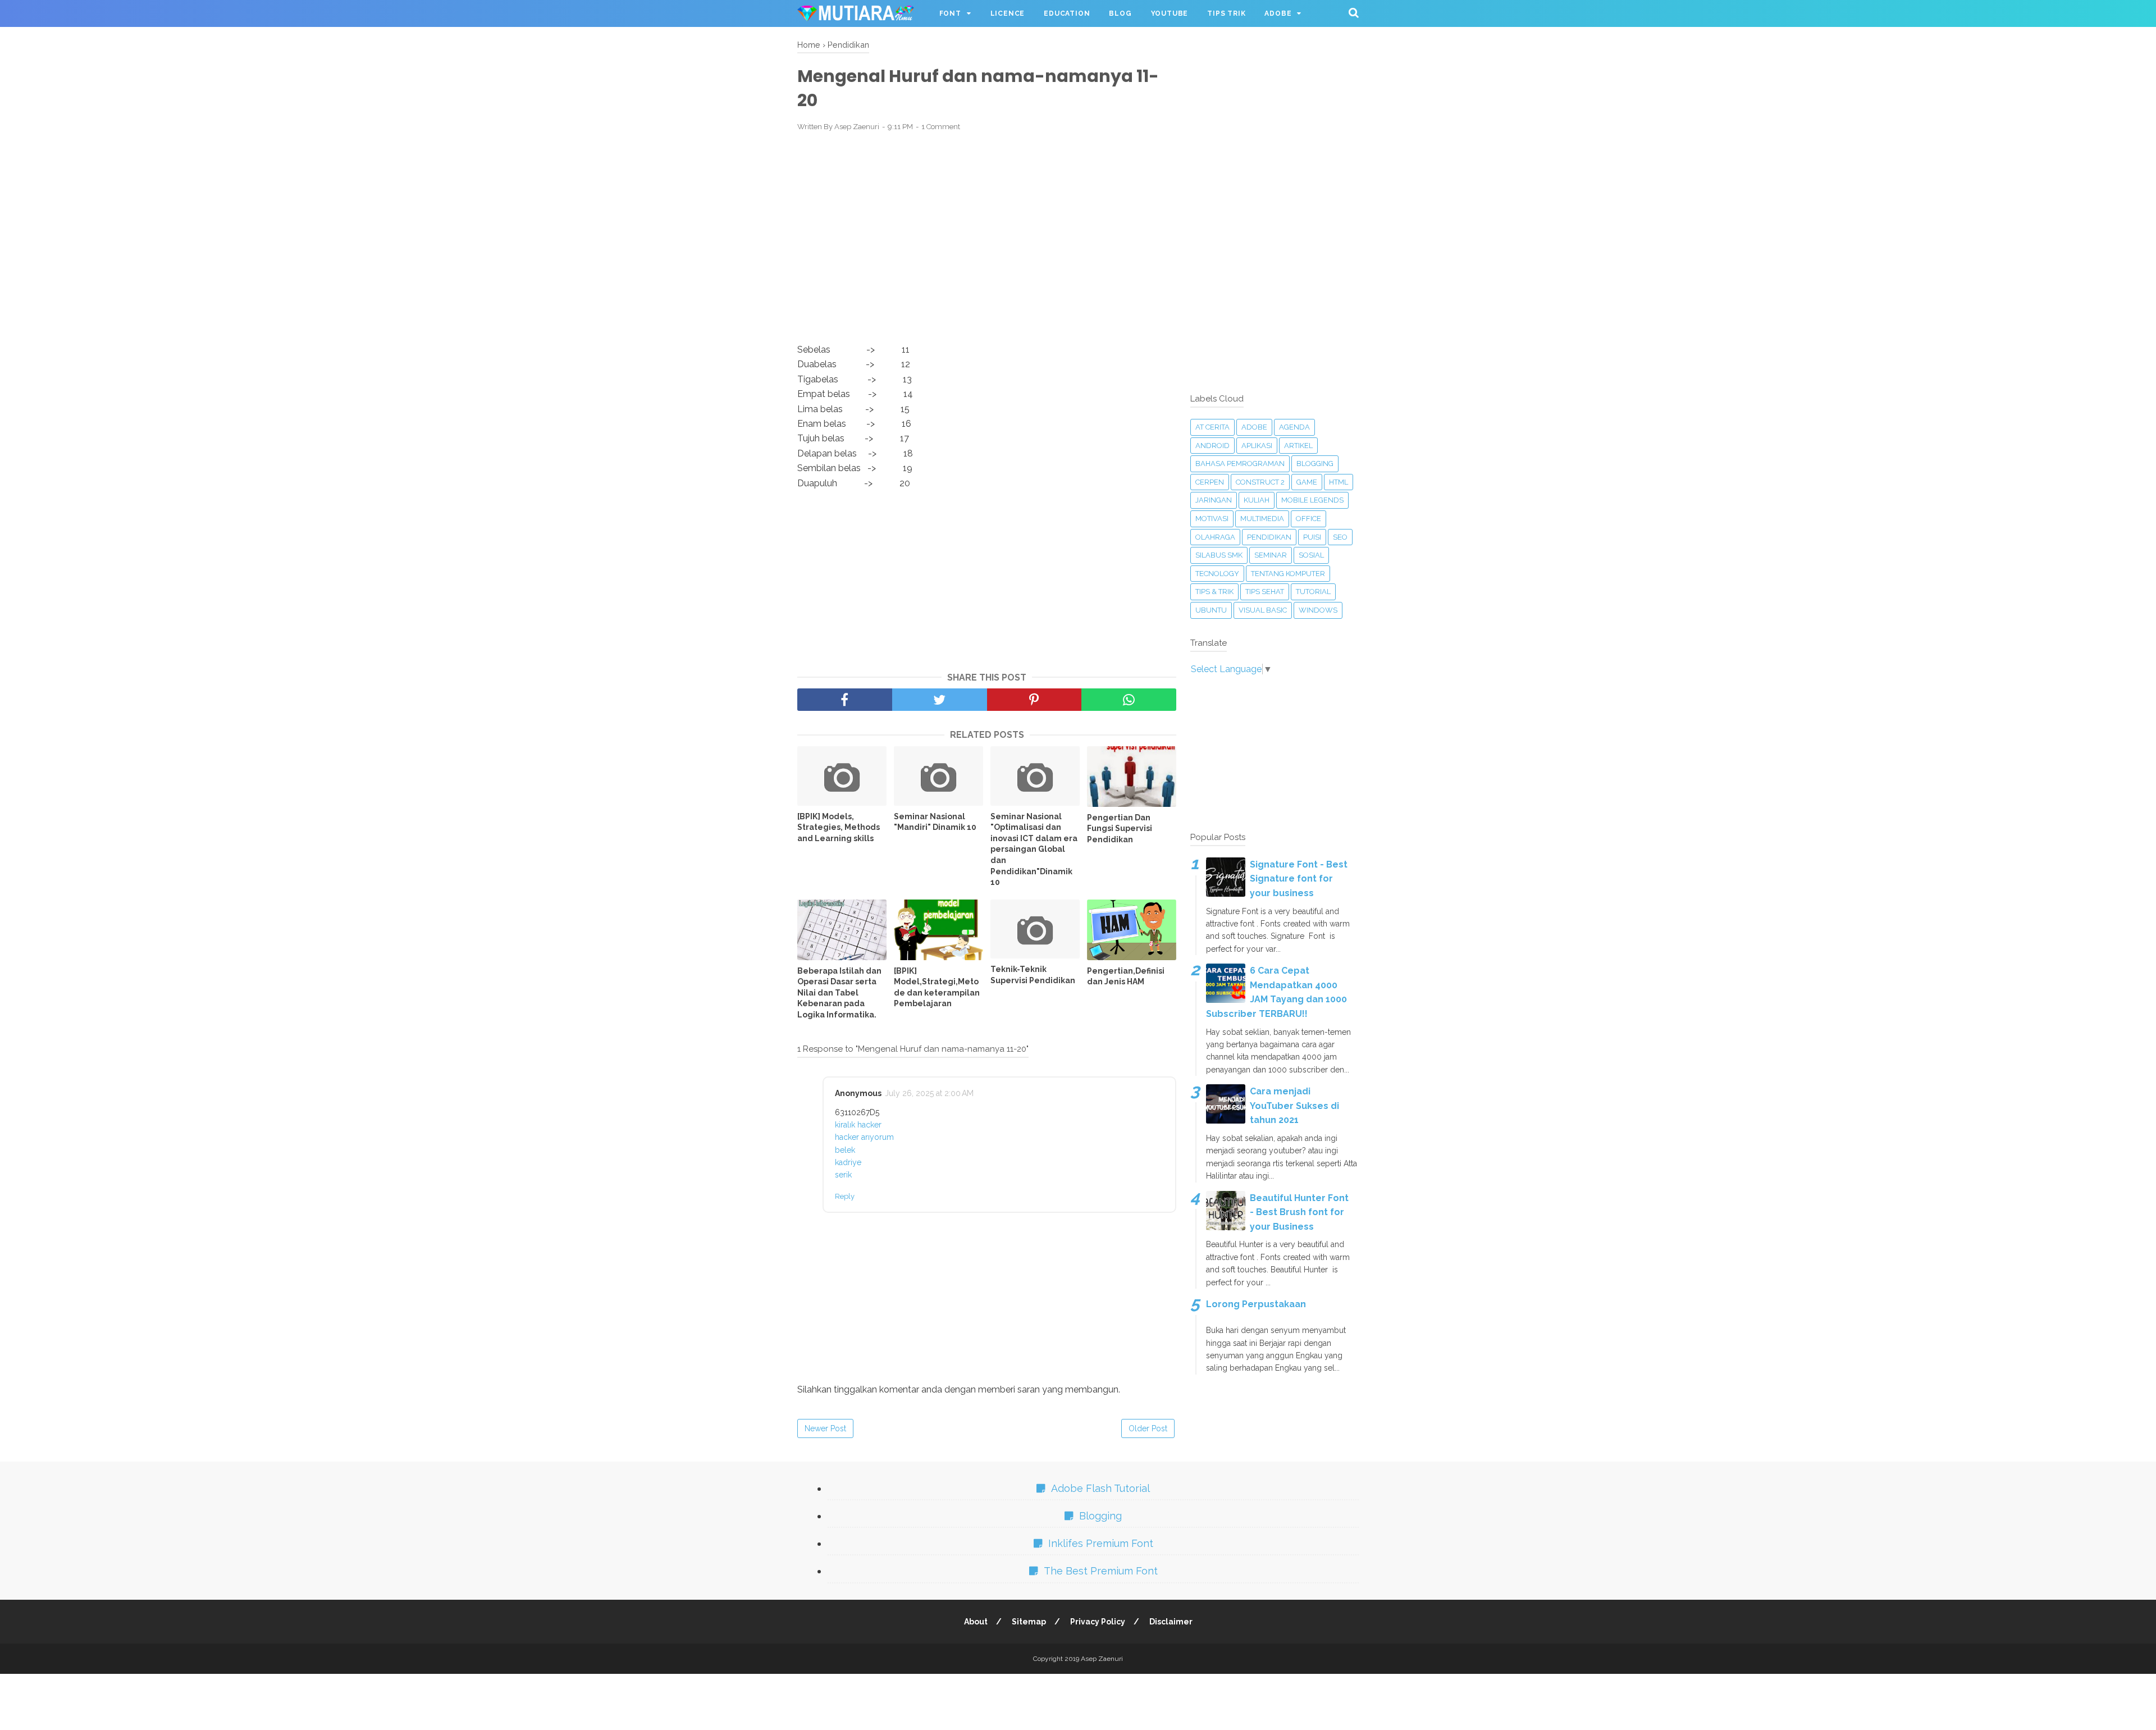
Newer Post (825, 1428)
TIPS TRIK (1226, 13)
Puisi (1312, 537)
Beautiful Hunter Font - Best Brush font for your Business (1299, 1212)
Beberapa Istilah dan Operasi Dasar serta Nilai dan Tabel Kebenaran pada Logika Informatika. (839, 993)
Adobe (1254, 427)
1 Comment (941, 127)
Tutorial (1313, 592)
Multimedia (1262, 519)
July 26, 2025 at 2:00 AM (929, 1093)
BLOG (1120, 13)
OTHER (820, 40)
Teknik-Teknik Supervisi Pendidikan (1033, 975)
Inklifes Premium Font (1101, 1543)
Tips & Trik (1214, 592)
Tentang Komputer (1288, 574)
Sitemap (1029, 1622)
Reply (845, 1196)
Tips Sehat (1265, 592)
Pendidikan (1269, 537)
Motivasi (1212, 519)
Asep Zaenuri (1102, 1659)
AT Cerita (1212, 427)
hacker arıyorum (864, 1137)
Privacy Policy (1098, 1622)
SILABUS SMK (1219, 555)
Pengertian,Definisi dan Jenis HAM (1126, 976)
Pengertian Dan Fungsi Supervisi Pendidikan (1120, 829)
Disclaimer (1171, 1622)
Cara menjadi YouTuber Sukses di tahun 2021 (1294, 1106)
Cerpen (1210, 482)
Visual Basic (1263, 610)
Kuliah (1257, 500)
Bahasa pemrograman (1240, 464)
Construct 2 (1260, 482)
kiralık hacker (858, 1125)
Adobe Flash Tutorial (1100, 1488)
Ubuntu (1211, 610)
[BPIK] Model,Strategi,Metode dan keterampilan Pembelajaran (937, 987)
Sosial (1311, 555)
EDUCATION (1067, 13)
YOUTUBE (1170, 13)
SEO (1340, 537)
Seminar (1271, 555)
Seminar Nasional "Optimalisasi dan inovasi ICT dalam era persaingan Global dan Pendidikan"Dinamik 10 (1034, 850)
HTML (1339, 482)
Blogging (1315, 464)
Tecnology (1217, 574)
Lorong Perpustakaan (1256, 1304)
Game (1307, 482)
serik (843, 1175)
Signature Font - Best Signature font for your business (1299, 879)
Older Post (1148, 1428)
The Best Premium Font (1101, 1571)
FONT (950, 13)
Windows (1318, 610)
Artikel (1298, 446)
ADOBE (1278, 13)
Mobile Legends (1312, 500)
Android (1212, 446)
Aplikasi (1257, 446)
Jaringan (1214, 500)
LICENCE (1008, 13)
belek (845, 1150)
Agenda (1294, 427)
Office (1308, 519)
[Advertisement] (987, 223)
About (976, 1622)
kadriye (848, 1162)
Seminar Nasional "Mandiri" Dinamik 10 (935, 822)
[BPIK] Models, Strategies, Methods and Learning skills (839, 827)
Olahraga (1215, 537)
